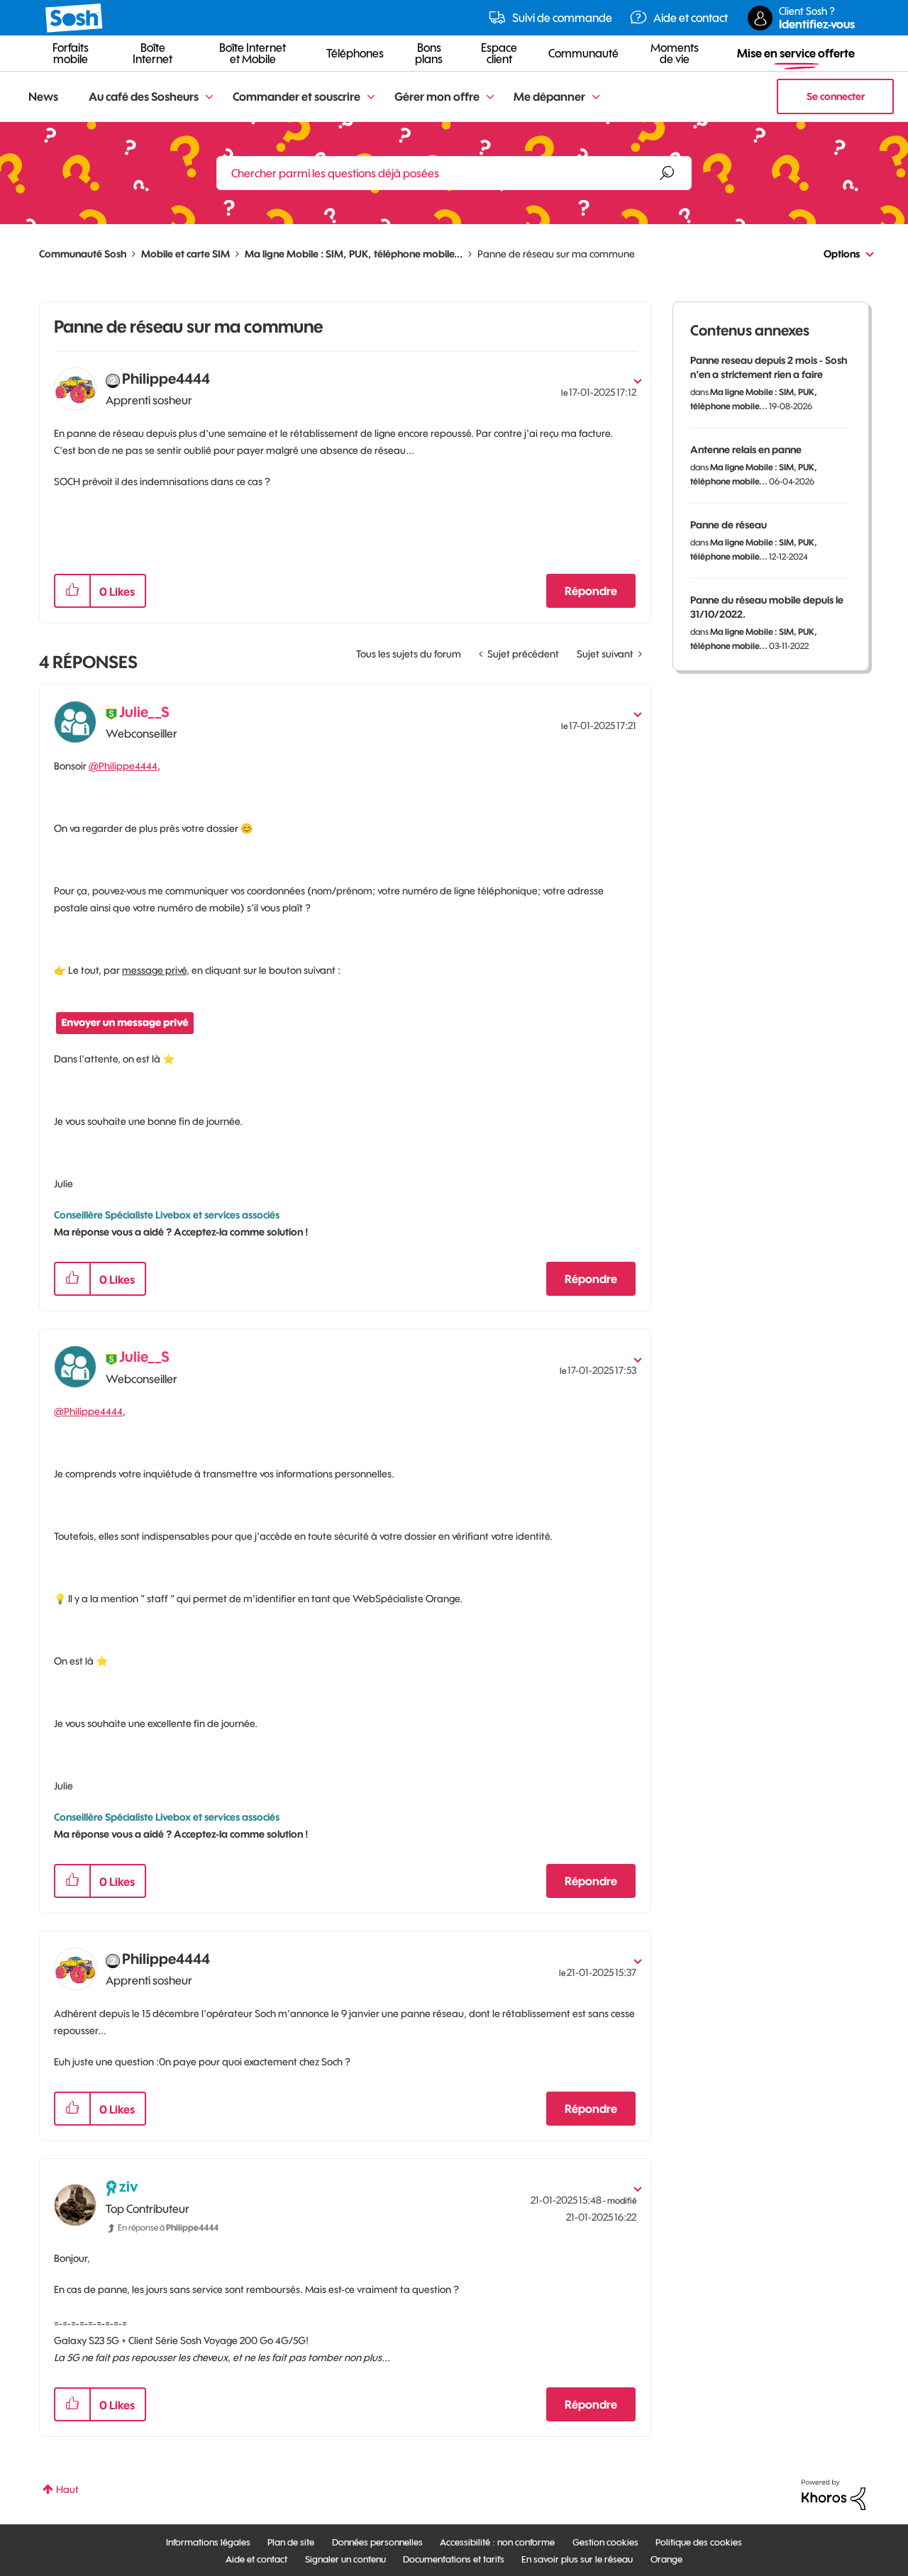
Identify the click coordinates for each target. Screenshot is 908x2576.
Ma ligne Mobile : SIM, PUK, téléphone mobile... (354, 254)
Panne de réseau (729, 525)
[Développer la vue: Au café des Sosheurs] (209, 98)
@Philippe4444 (123, 766)
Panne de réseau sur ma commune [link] (556, 254)
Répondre (591, 591)
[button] (72, 591)
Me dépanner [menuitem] (549, 96)
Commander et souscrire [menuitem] (297, 96)
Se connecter (836, 96)
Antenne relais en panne (746, 450)
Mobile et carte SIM (186, 254)
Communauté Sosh (83, 254)
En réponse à (168, 2227)
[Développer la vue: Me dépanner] (596, 98)
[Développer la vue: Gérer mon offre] (490, 98)
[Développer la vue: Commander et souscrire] (371, 98)
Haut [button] (67, 2489)
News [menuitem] (43, 96)
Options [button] (842, 254)
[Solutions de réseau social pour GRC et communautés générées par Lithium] (834, 2494)
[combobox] (454, 173)
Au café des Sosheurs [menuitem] (144, 96)
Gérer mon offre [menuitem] (437, 96)
